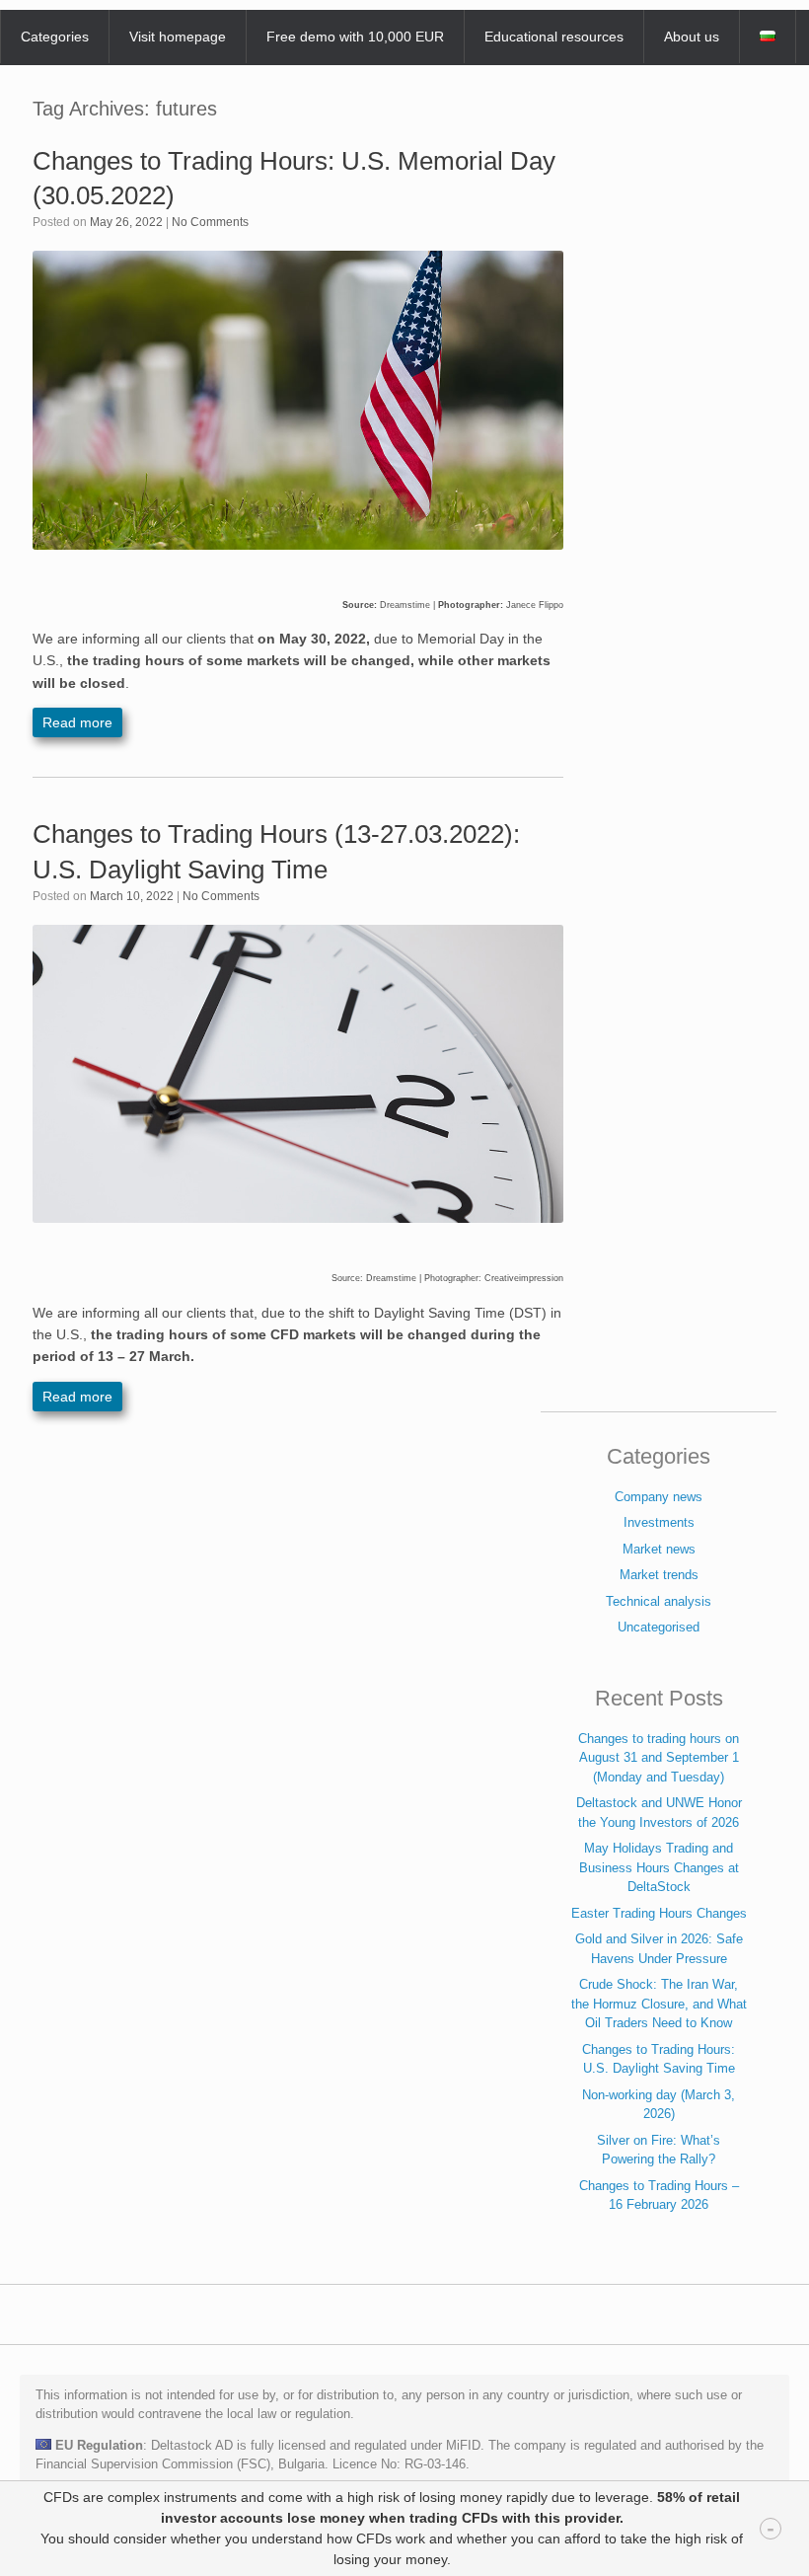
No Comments (210, 222)
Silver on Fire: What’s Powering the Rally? (659, 2150)
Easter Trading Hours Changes (659, 1913)
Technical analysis (659, 1601)
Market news (659, 1549)
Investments (659, 1522)
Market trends (659, 1575)
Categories (55, 37)
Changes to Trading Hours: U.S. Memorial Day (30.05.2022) (294, 178)
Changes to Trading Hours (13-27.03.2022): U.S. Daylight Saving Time (276, 851)
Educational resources (554, 37)
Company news (659, 1497)
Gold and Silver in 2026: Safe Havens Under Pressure (659, 1949)
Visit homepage (178, 37)
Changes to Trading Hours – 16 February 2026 (659, 2196)
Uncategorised (659, 1627)
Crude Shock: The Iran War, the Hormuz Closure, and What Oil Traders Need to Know (659, 2004)
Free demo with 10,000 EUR (355, 37)
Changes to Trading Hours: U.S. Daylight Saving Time (659, 2059)
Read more (77, 722)
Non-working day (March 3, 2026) (659, 2105)
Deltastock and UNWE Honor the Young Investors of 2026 (659, 1813)
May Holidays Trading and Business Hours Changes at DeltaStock (659, 1867)
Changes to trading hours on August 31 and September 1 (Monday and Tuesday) (659, 1758)
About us (692, 37)
